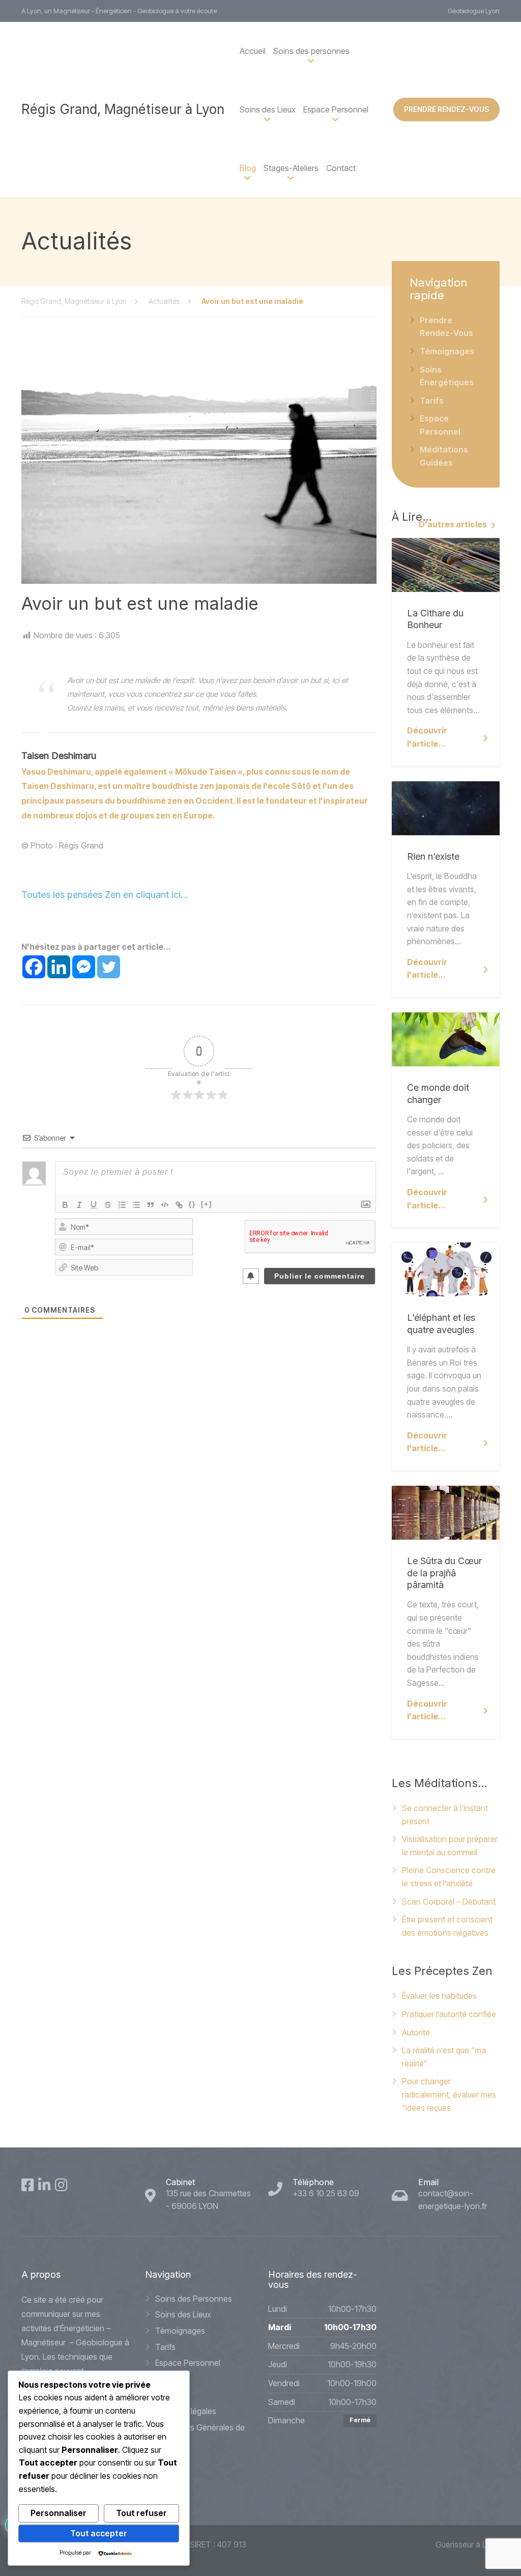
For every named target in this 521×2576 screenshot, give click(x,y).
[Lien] (179, 1205)
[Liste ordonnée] (122, 1205)
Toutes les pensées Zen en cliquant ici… (105, 895)
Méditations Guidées (444, 456)
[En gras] (65, 1205)
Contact (341, 168)
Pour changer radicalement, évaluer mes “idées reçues (449, 2094)
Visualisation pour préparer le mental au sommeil (450, 1846)
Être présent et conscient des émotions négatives (447, 1926)
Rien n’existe (433, 856)
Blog (248, 168)
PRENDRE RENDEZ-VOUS (446, 109)
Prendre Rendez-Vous (446, 327)
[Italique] (79, 1205)
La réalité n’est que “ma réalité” (444, 2057)
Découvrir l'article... (427, 737)
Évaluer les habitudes (439, 1996)
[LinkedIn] (45, 2185)
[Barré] (108, 1205)
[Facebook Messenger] (84, 967)
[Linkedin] (59, 967)
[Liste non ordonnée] (136, 1205)
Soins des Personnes (194, 2299)
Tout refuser (141, 2513)
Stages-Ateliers (291, 168)
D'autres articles (453, 524)
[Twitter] (109, 967)
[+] (207, 1204)
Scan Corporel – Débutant (449, 1902)
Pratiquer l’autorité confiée (449, 2014)
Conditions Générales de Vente (200, 2434)
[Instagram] (61, 2185)
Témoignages (447, 351)
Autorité (416, 2032)
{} (192, 1204)
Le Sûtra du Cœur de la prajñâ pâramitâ (444, 1573)
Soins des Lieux (183, 2314)
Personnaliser (59, 2513)
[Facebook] (34, 967)
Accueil (253, 51)
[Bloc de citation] (151, 1205)
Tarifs (432, 401)
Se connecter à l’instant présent (445, 1815)
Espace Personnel (336, 109)
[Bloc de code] (165, 1205)
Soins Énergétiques (447, 376)
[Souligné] (94, 1205)
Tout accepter (99, 2533)
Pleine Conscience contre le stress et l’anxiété (449, 1877)
